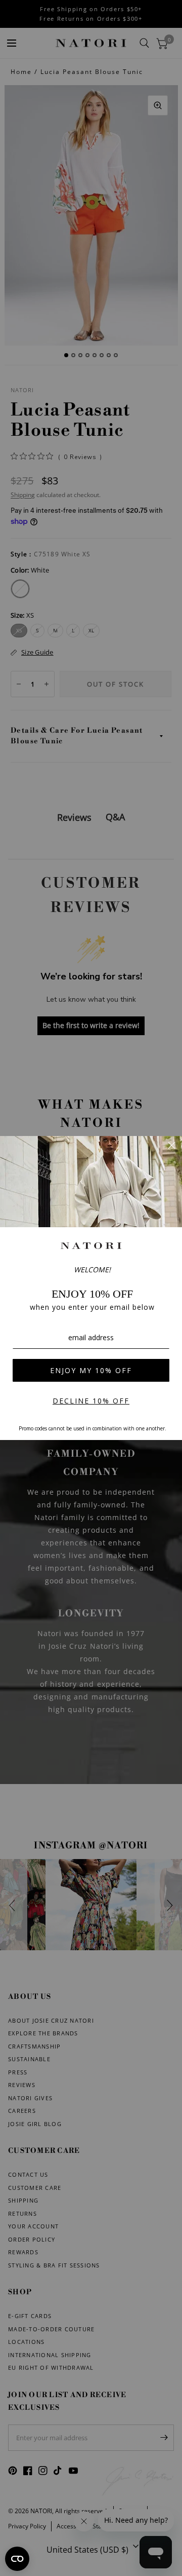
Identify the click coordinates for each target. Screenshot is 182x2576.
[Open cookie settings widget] (17, 2559)
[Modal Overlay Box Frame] (91, 1288)
